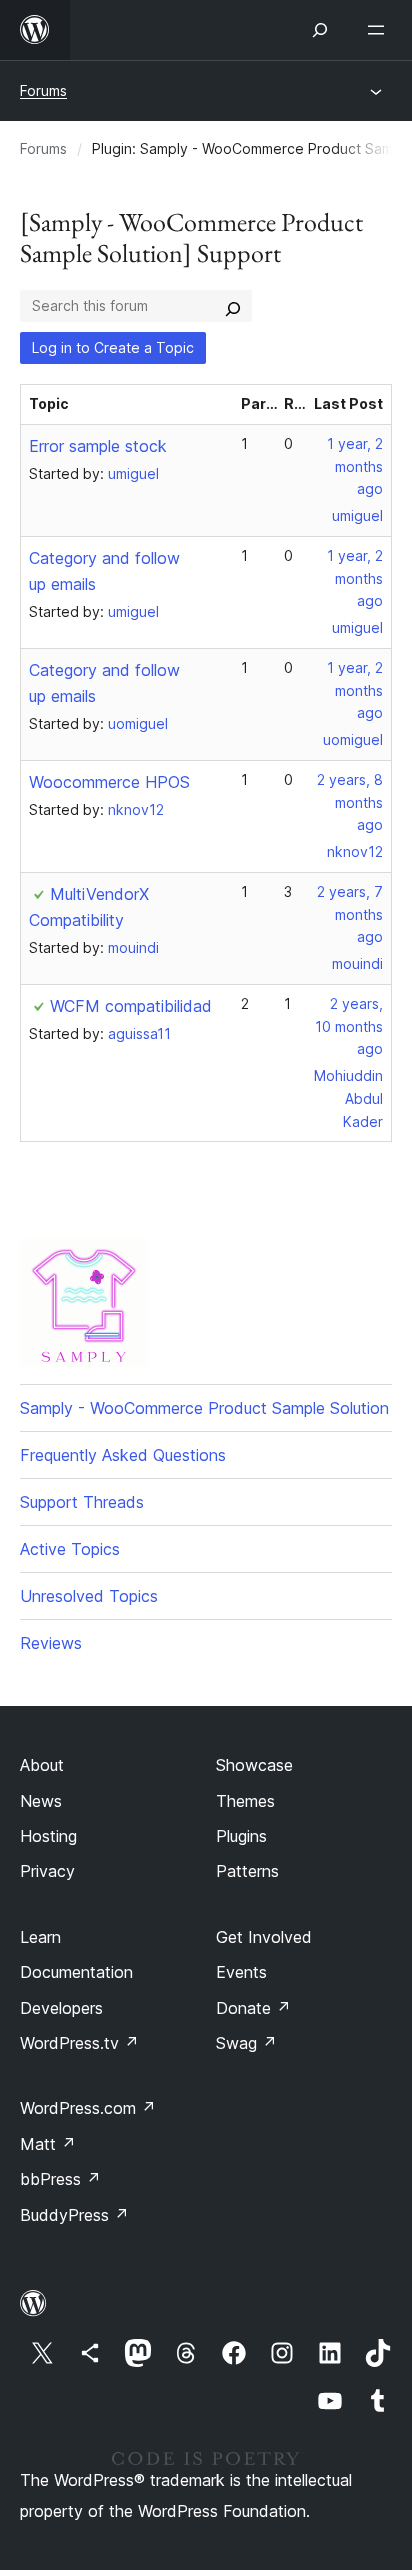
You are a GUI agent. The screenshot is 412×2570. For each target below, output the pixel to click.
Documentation (76, 1972)
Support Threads (82, 1502)
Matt (48, 2144)
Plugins (241, 1836)
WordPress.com (88, 2108)
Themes (245, 1801)
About (42, 1765)
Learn (40, 1937)
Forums (43, 90)
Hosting (48, 1836)
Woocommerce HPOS (109, 782)
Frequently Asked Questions (123, 1455)
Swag (246, 2043)
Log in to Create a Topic (113, 347)
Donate (253, 2008)
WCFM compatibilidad (131, 1006)
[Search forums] (233, 306)
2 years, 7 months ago (350, 914)
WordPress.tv (79, 2043)
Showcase (254, 1765)
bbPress (60, 2179)
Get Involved (264, 1937)
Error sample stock (98, 446)
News (41, 1801)
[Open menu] (380, 30)
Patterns (247, 1871)
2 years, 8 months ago (350, 802)
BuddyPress (74, 2215)
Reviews (51, 1643)
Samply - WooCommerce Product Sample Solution (204, 1408)
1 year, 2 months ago (355, 466)
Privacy (47, 1871)
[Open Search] (320, 30)
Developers (61, 2008)
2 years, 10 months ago (349, 1026)
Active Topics (70, 1549)
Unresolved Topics (89, 1596)
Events (241, 1972)
